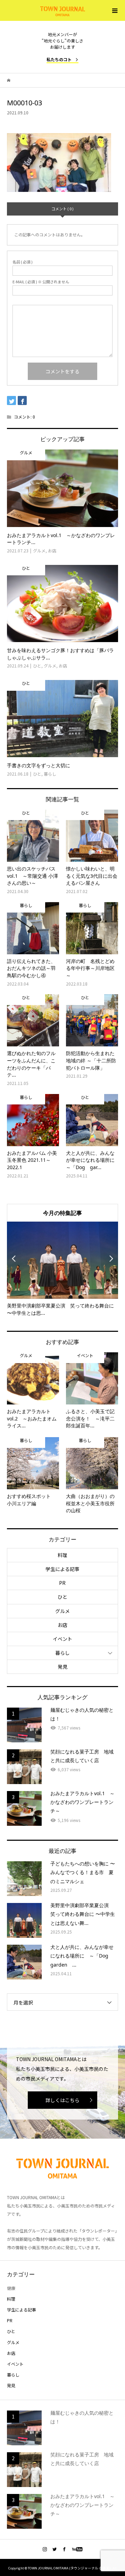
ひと (62, 1597)
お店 (62, 1625)
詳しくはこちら (62, 2100)
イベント (62, 1639)
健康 (11, 2288)
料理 (62, 1555)
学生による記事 (62, 1569)
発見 (62, 1667)
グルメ (62, 1611)
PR (62, 1583)
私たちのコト (59, 59)
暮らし (62, 1653)
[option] (62, 1269)
